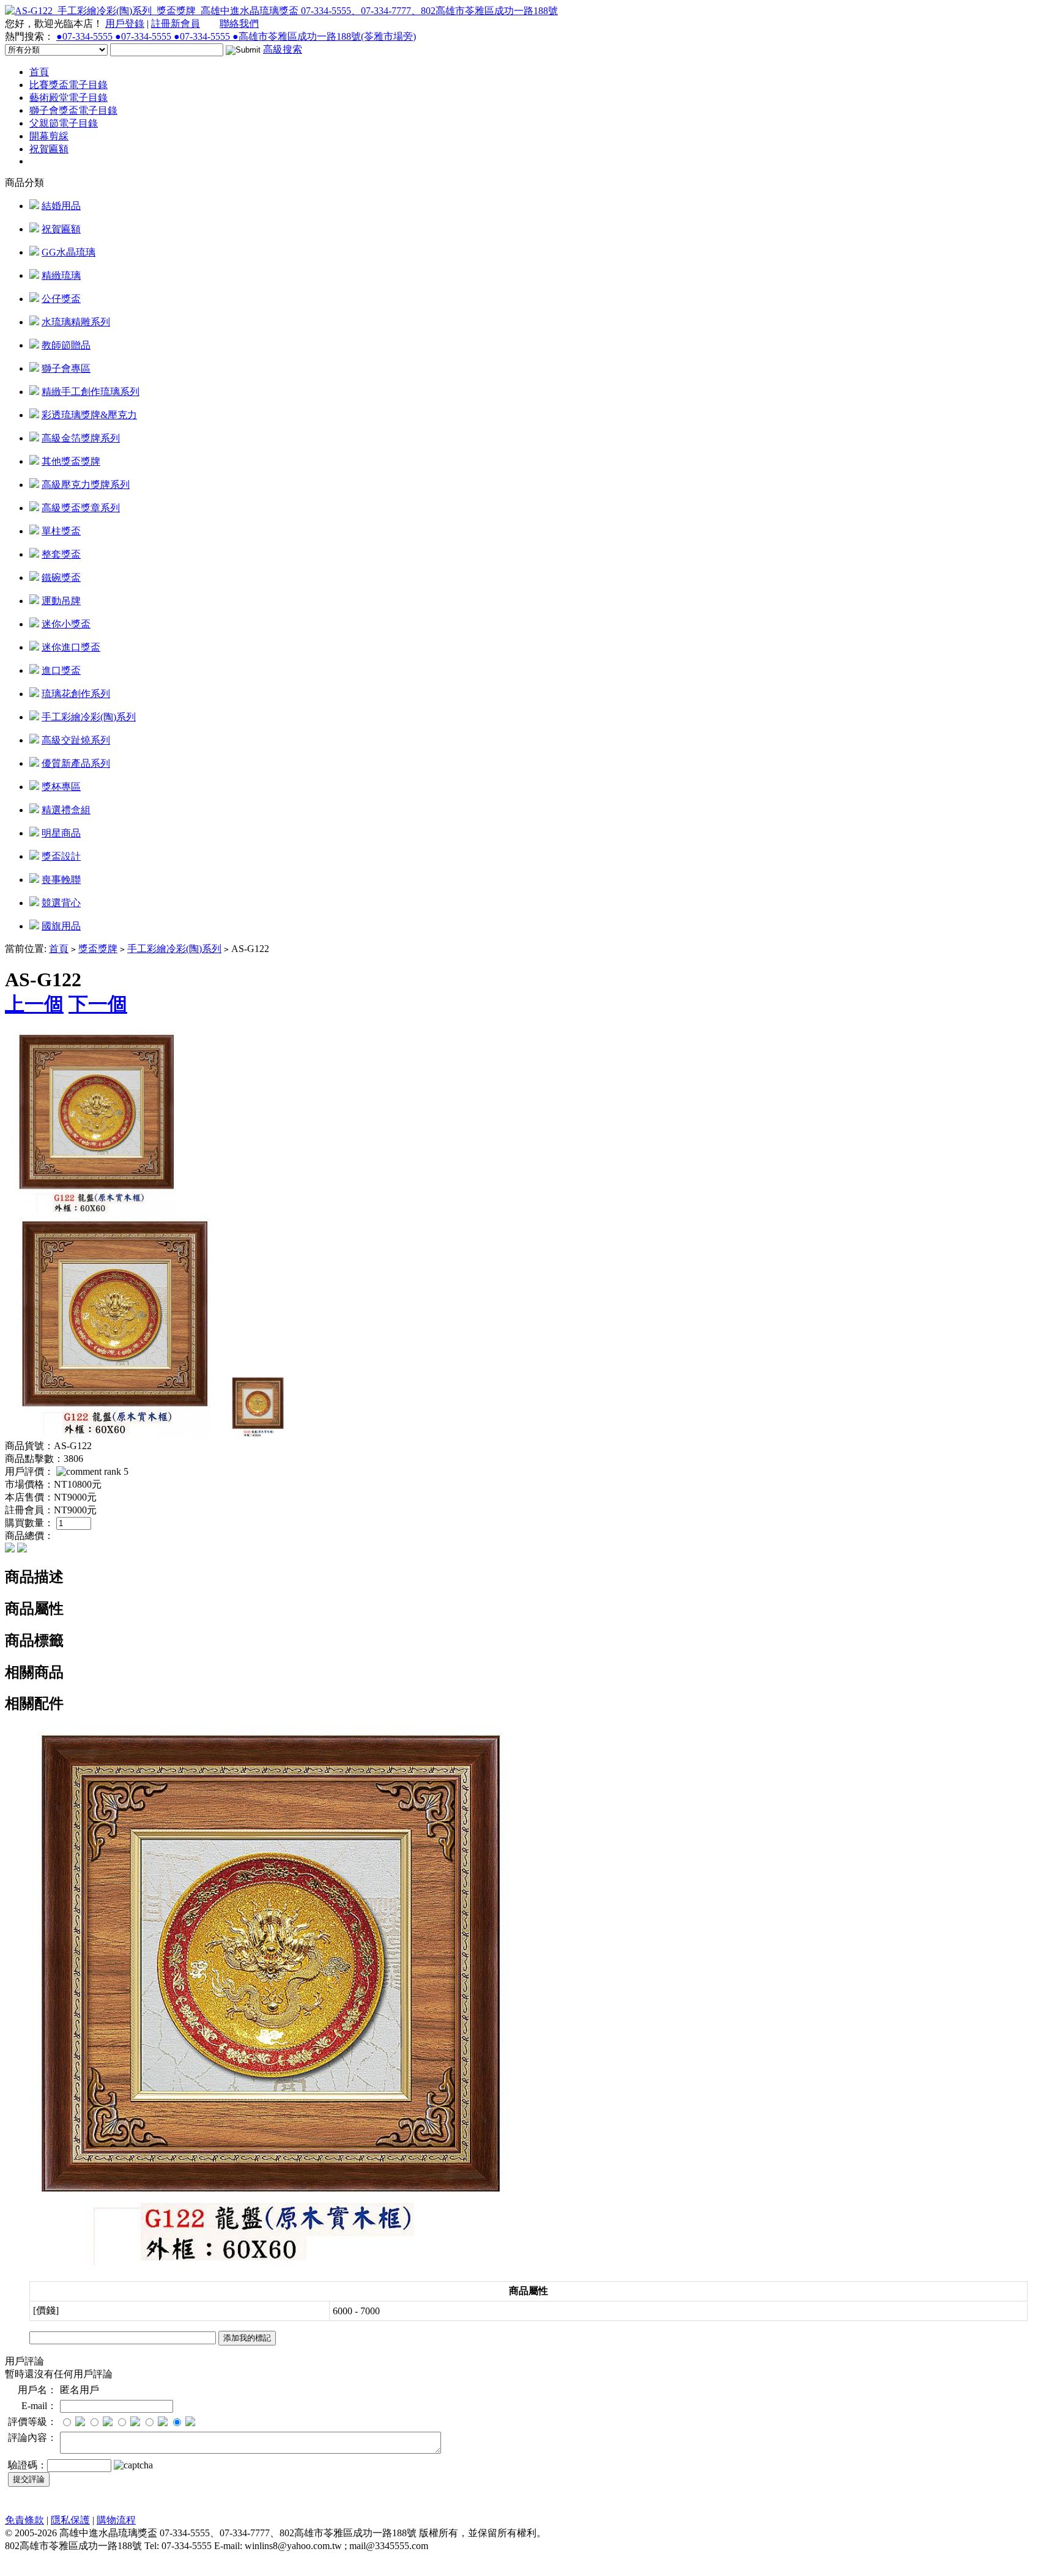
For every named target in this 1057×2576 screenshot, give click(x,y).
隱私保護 (70, 2520)
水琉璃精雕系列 (76, 322)
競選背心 (61, 903)
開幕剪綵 (49, 136)
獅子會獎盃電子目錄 (73, 110)
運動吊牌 (61, 601)
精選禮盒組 (66, 810)
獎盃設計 (61, 856)
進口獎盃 (61, 670)
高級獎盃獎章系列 (81, 508)
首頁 (39, 72)
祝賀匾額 (49, 149)
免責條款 (24, 2520)
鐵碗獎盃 (61, 578)
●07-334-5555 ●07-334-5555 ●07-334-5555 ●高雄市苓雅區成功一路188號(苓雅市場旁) (236, 36)
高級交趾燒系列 (76, 740)
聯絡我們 (239, 24)
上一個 (34, 1004)
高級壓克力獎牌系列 (86, 485)
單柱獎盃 (61, 531)
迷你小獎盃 (66, 624)
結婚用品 (61, 206)
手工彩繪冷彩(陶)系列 (89, 717)
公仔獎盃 (61, 299)
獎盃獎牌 (98, 949)
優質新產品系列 (76, 763)
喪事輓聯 (61, 880)
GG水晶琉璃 (69, 252)
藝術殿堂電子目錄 (69, 98)
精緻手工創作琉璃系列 (91, 392)
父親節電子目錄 (64, 123)
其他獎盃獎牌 (71, 461)
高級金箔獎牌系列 (81, 438)
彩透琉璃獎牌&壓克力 (89, 415)
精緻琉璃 (61, 275)
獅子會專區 (66, 368)
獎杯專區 (61, 787)
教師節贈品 (66, 345)
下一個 (98, 1004)
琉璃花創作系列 (76, 694)
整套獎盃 (61, 554)
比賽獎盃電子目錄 (69, 85)
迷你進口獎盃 (71, 647)
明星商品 (61, 833)
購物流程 (116, 2520)
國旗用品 (61, 926)
